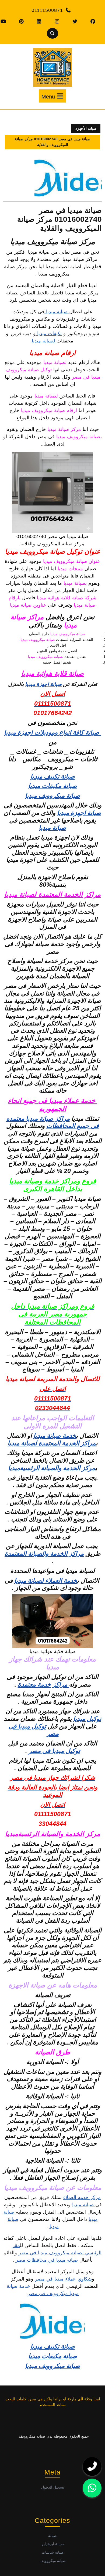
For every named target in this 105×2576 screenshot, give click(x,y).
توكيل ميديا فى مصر (54, 1751)
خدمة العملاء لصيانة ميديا (46, 1581)
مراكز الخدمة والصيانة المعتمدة (44, 1554)
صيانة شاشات (53, 2552)
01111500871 (47, 10)
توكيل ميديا (87, 1719)
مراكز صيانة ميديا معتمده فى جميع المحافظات (53, 1122)
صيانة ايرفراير (53, 2544)
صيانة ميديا (57, 312)
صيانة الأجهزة (86, 128)
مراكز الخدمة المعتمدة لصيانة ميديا (52, 894)
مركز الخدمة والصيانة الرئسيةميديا (52, 1468)
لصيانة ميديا (44, 341)
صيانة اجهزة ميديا (43, 684)
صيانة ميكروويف (53, 2561)
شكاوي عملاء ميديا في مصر (63, 2279)
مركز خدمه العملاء (82, 2197)
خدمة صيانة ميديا (55, 1436)
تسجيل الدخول (53, 2487)
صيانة (52, 2536)
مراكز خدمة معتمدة (43, 1684)
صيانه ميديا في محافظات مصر (47, 2260)
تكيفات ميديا (49, 334)
